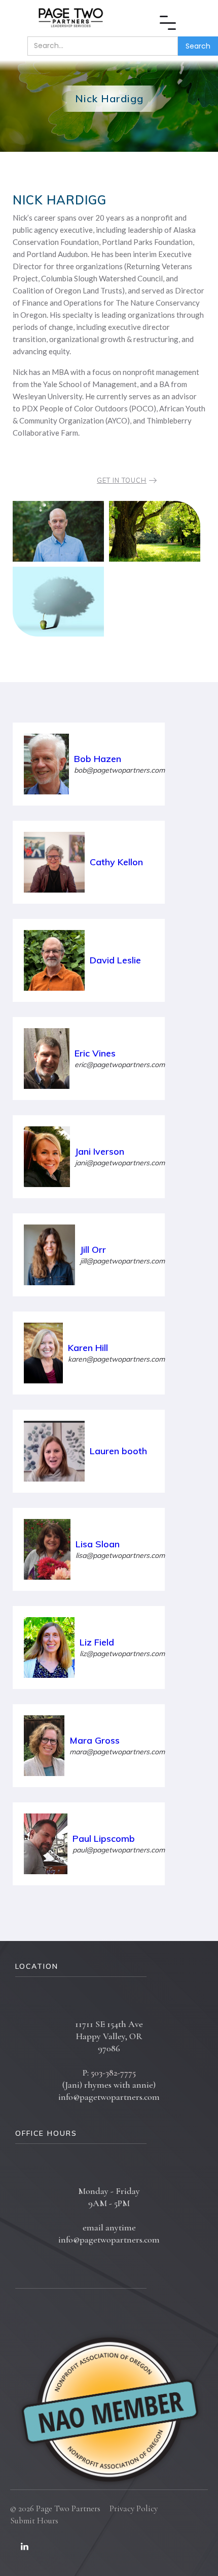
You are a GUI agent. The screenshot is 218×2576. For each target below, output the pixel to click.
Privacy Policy (134, 2508)
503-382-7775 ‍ (113, 2073)
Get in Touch (122, 480)
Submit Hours (34, 2521)
